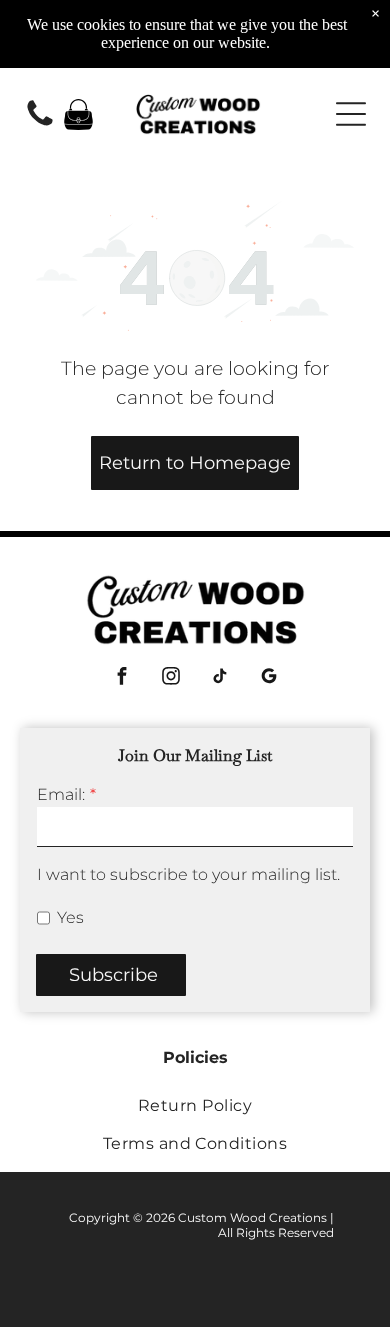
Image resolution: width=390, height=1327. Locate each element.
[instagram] (170, 678)
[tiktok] (219, 678)
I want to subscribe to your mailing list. (188, 874)
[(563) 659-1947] (40, 124)
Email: (61, 794)
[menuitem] (195, 1105)
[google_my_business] (268, 678)
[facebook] (121, 678)
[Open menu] (351, 114)
